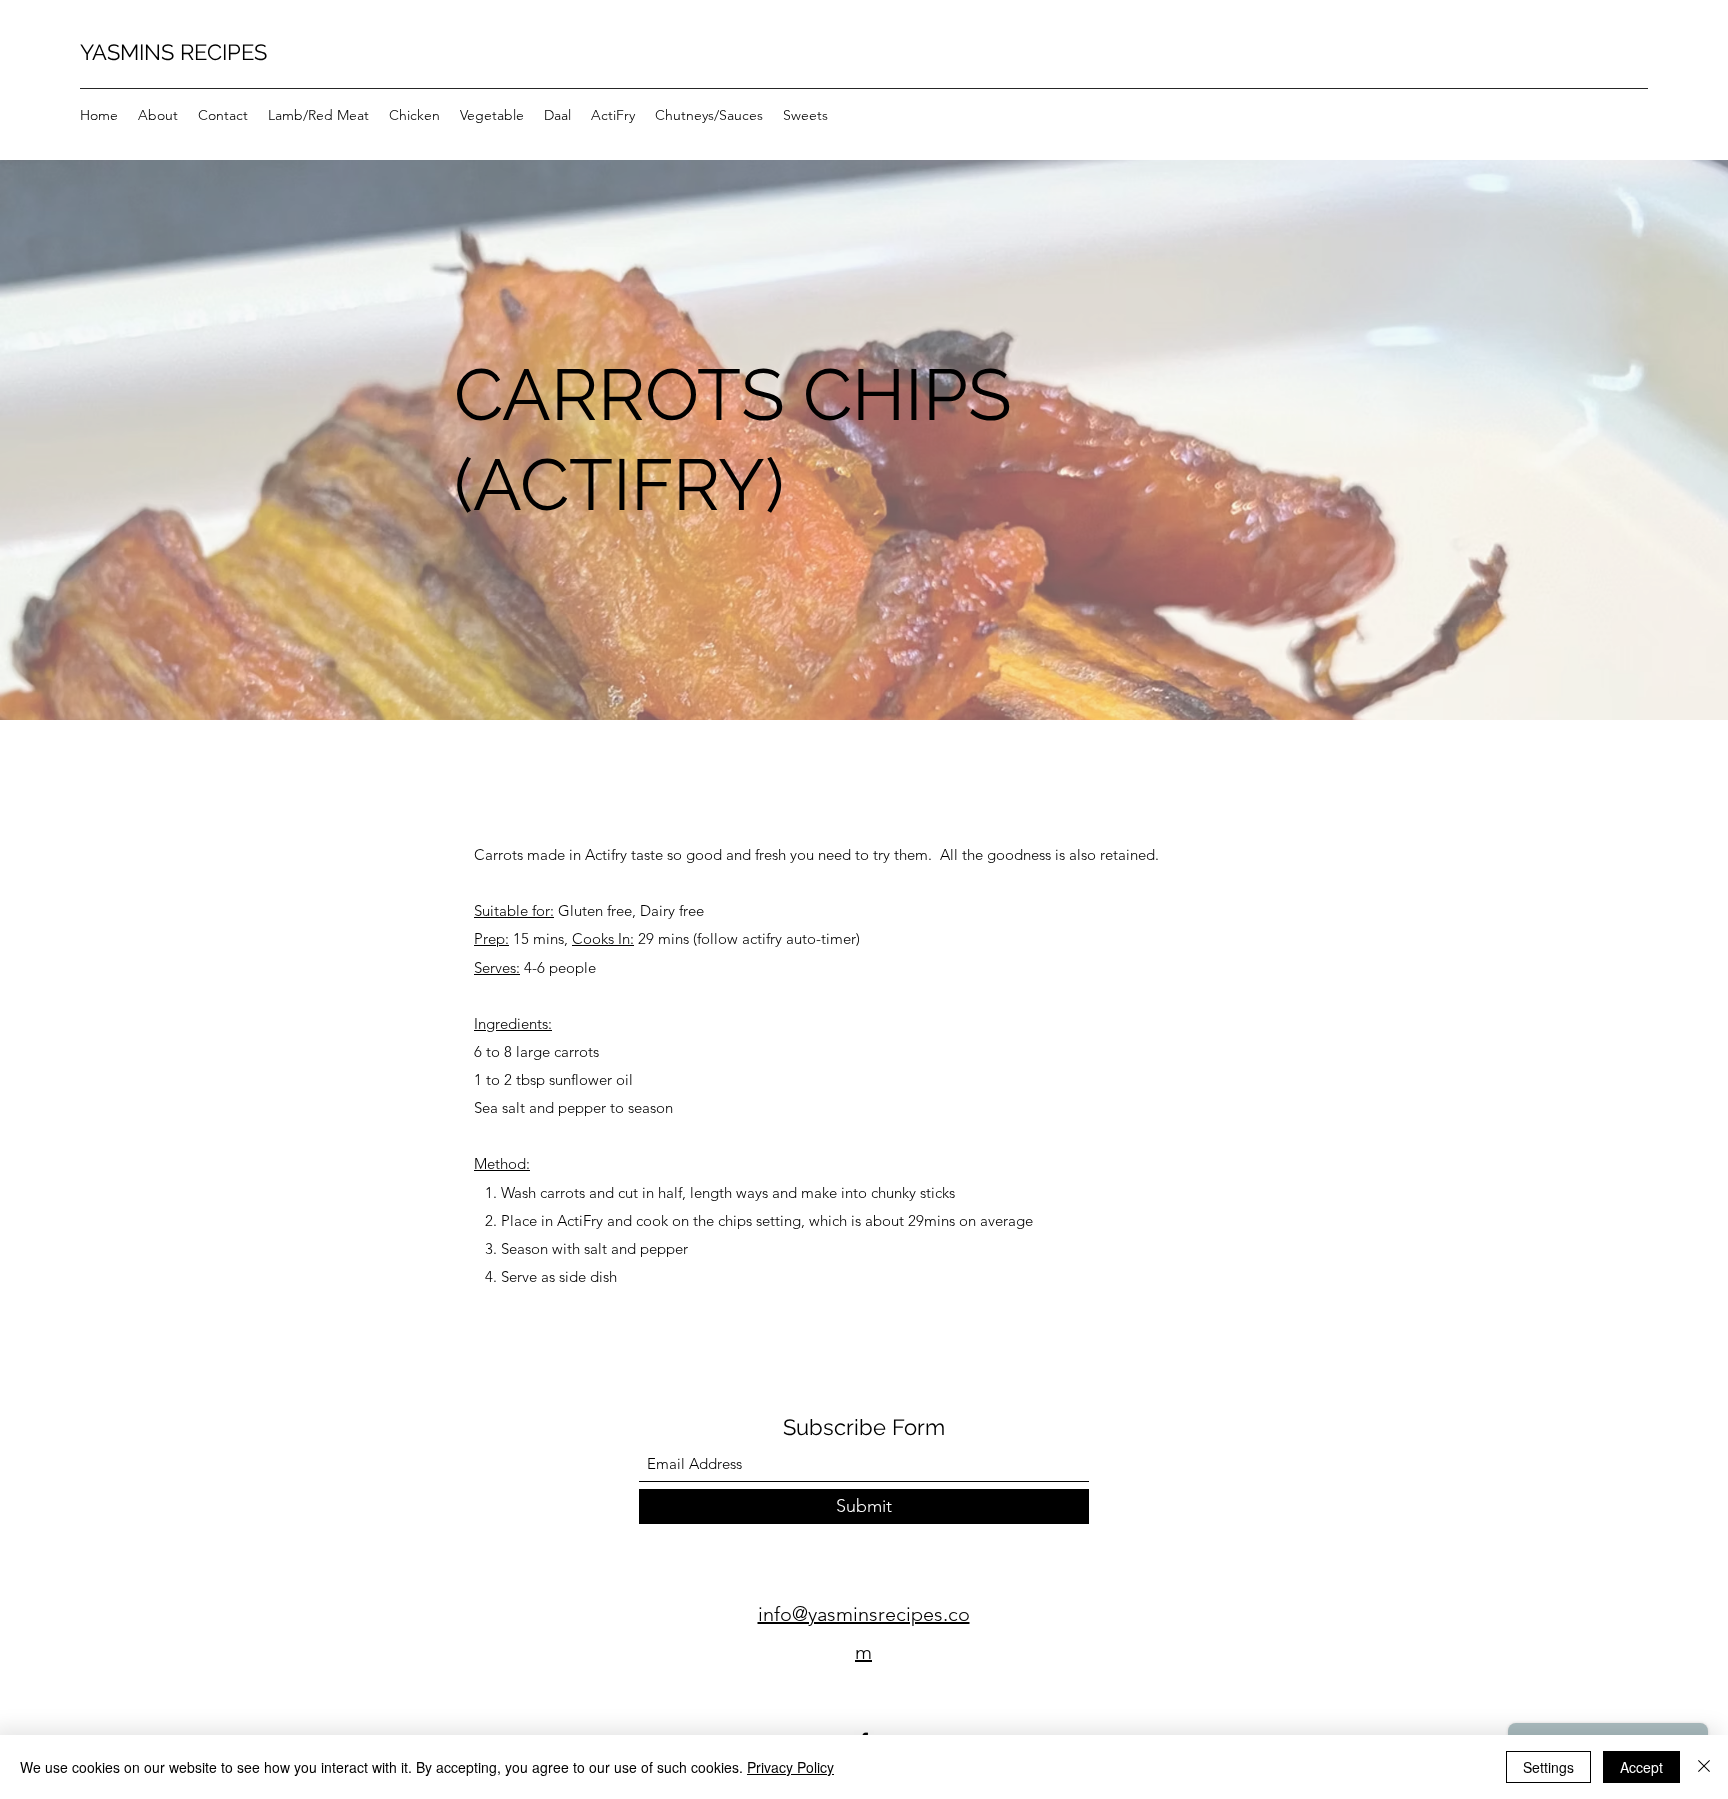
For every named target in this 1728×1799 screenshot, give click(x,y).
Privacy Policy (790, 1767)
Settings (1548, 1767)
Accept (1641, 1767)
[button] (318, 115)
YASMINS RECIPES (173, 52)
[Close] (1704, 1767)
